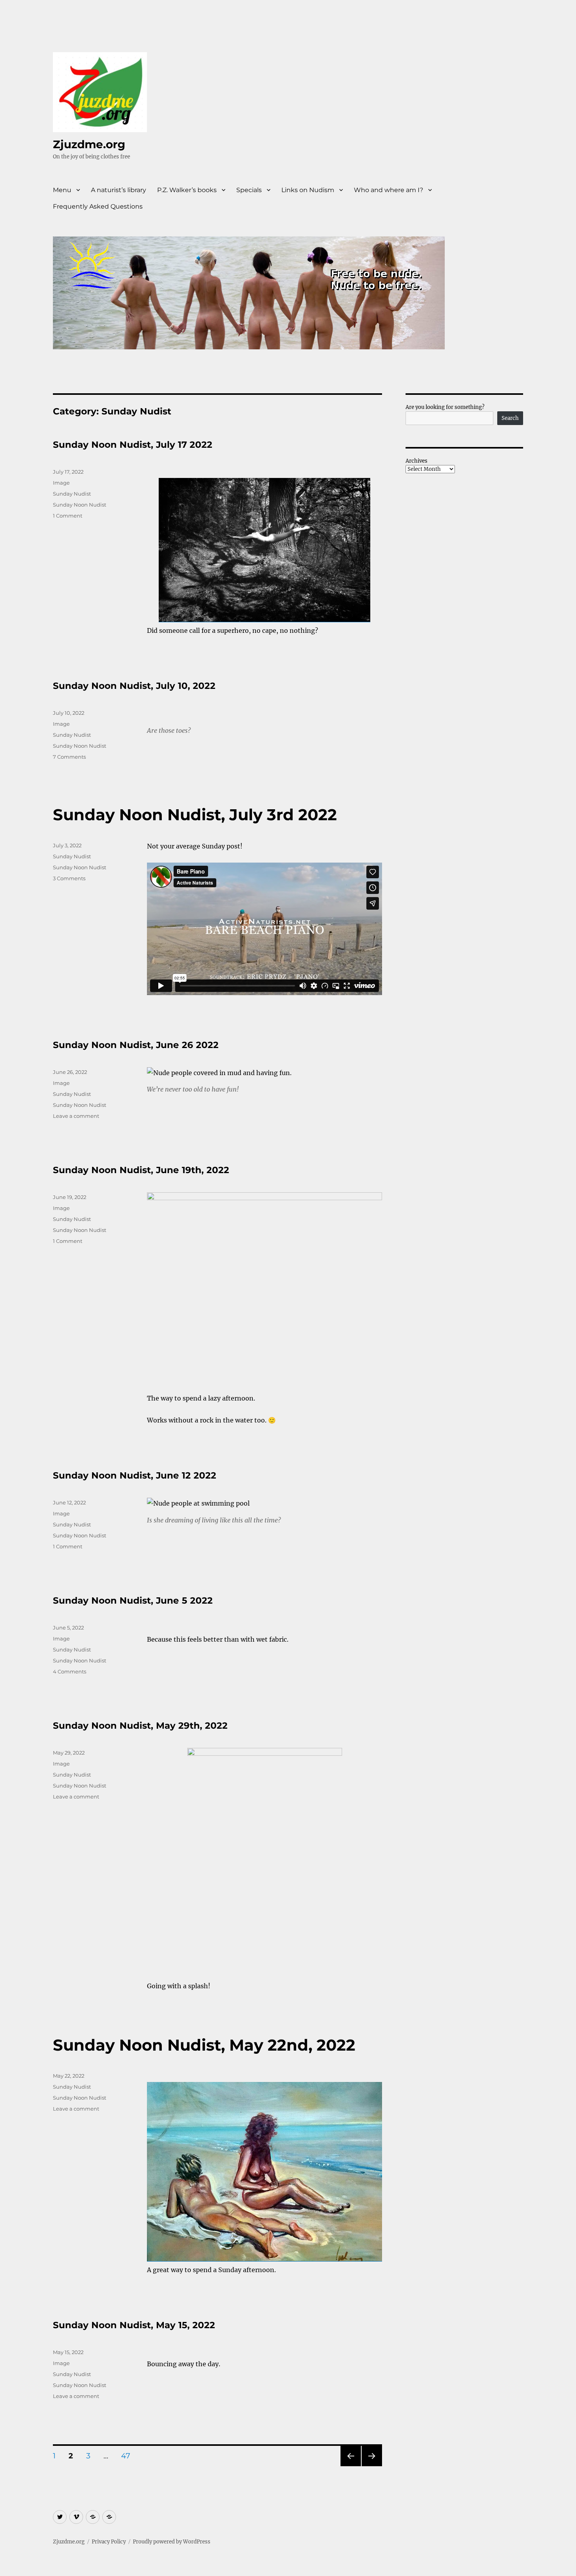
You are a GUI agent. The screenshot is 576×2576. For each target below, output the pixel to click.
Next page (372, 2466)
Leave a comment (76, 1116)
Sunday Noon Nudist (80, 505)
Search (510, 418)
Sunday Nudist (72, 494)
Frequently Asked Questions (98, 206)
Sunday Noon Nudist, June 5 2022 (133, 1600)
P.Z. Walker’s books (187, 190)
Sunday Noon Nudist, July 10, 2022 (134, 686)
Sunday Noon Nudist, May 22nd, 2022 (204, 2045)
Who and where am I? (389, 190)
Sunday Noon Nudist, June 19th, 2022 (141, 1170)
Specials (249, 190)
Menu (62, 190)
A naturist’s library (119, 190)
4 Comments (70, 1671)
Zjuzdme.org (89, 144)
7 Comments (69, 757)
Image (61, 483)
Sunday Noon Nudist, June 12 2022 (135, 1475)
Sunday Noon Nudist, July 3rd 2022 (195, 815)
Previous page (350, 2466)
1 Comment (68, 516)
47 (128, 2456)
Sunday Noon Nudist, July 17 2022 (133, 445)
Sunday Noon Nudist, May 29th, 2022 (140, 1726)
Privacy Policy (109, 2542)
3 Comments (69, 878)
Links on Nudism (308, 190)
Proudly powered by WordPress (172, 2542)
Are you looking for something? (445, 407)
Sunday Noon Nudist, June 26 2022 (136, 1045)
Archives (417, 461)
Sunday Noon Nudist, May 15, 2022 (134, 2325)
